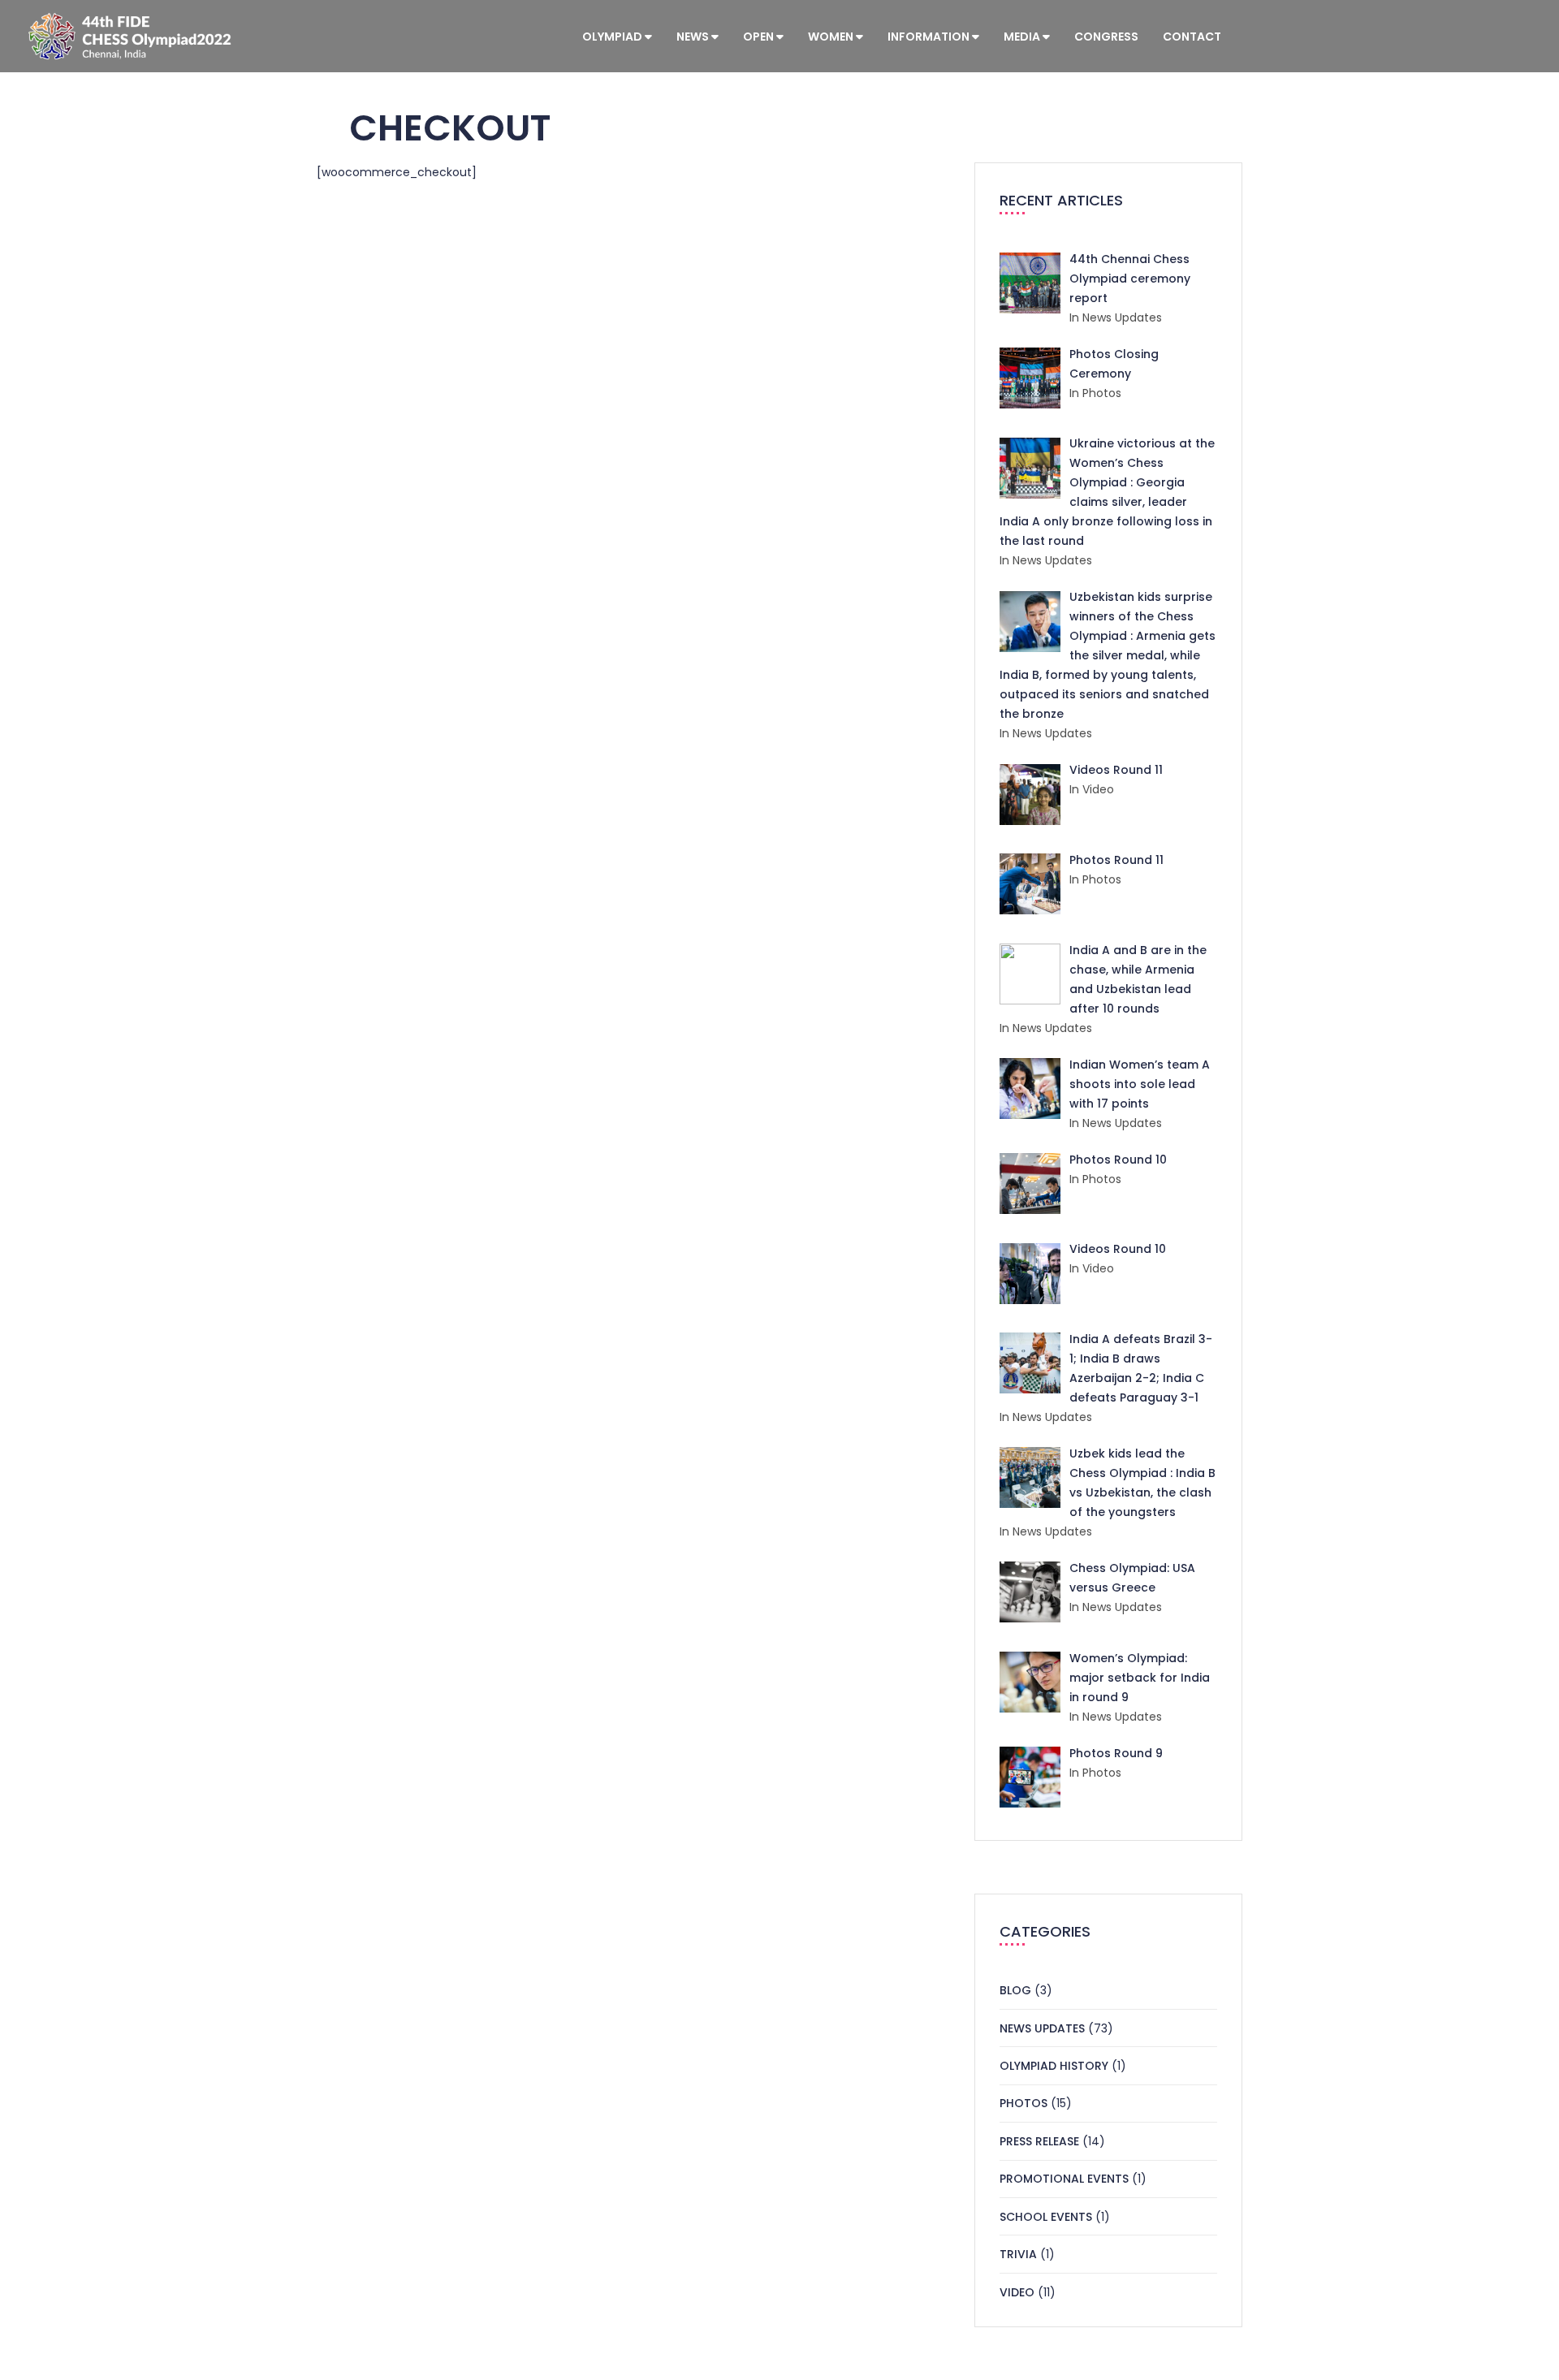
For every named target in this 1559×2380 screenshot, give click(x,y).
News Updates (1042, 2028)
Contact (1192, 37)
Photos (1023, 2103)
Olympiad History (1054, 2066)
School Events (1046, 2217)
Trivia (1018, 2254)
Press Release (1039, 2141)
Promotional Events (1064, 2179)
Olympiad (613, 37)
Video (1017, 2292)
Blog (1015, 1990)
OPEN (760, 37)
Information (930, 37)
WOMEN (832, 37)
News (694, 37)
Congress (1106, 37)
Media (1023, 37)
